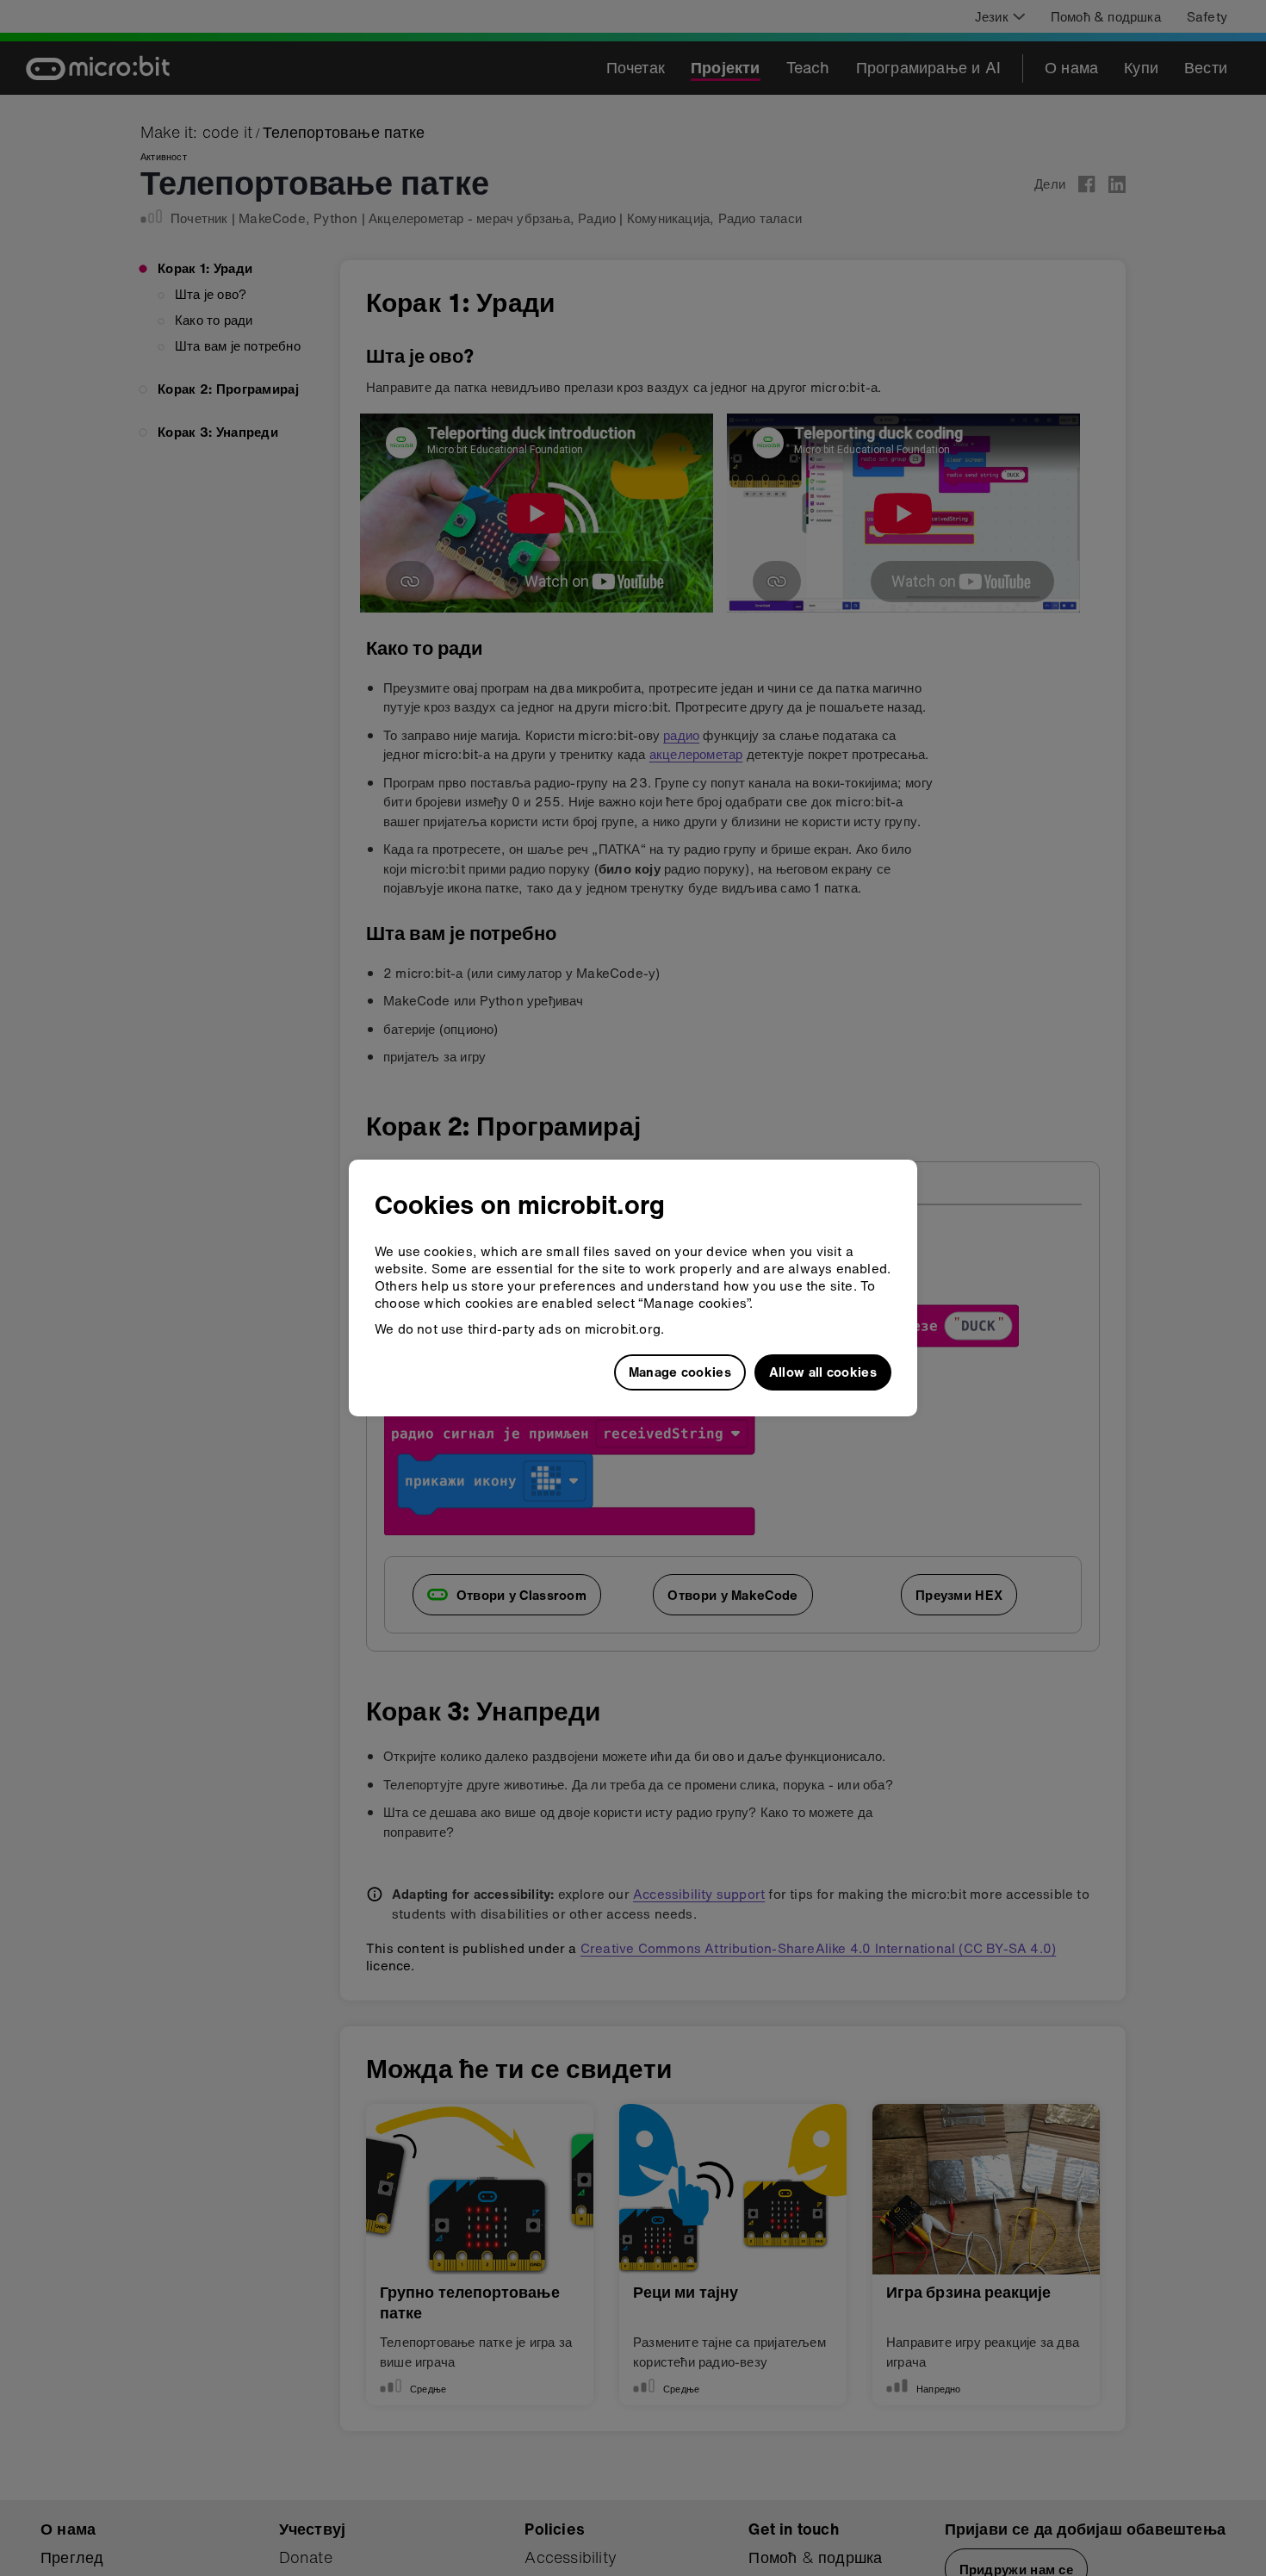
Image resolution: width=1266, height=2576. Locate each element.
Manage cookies (680, 1372)
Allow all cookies (823, 1372)
